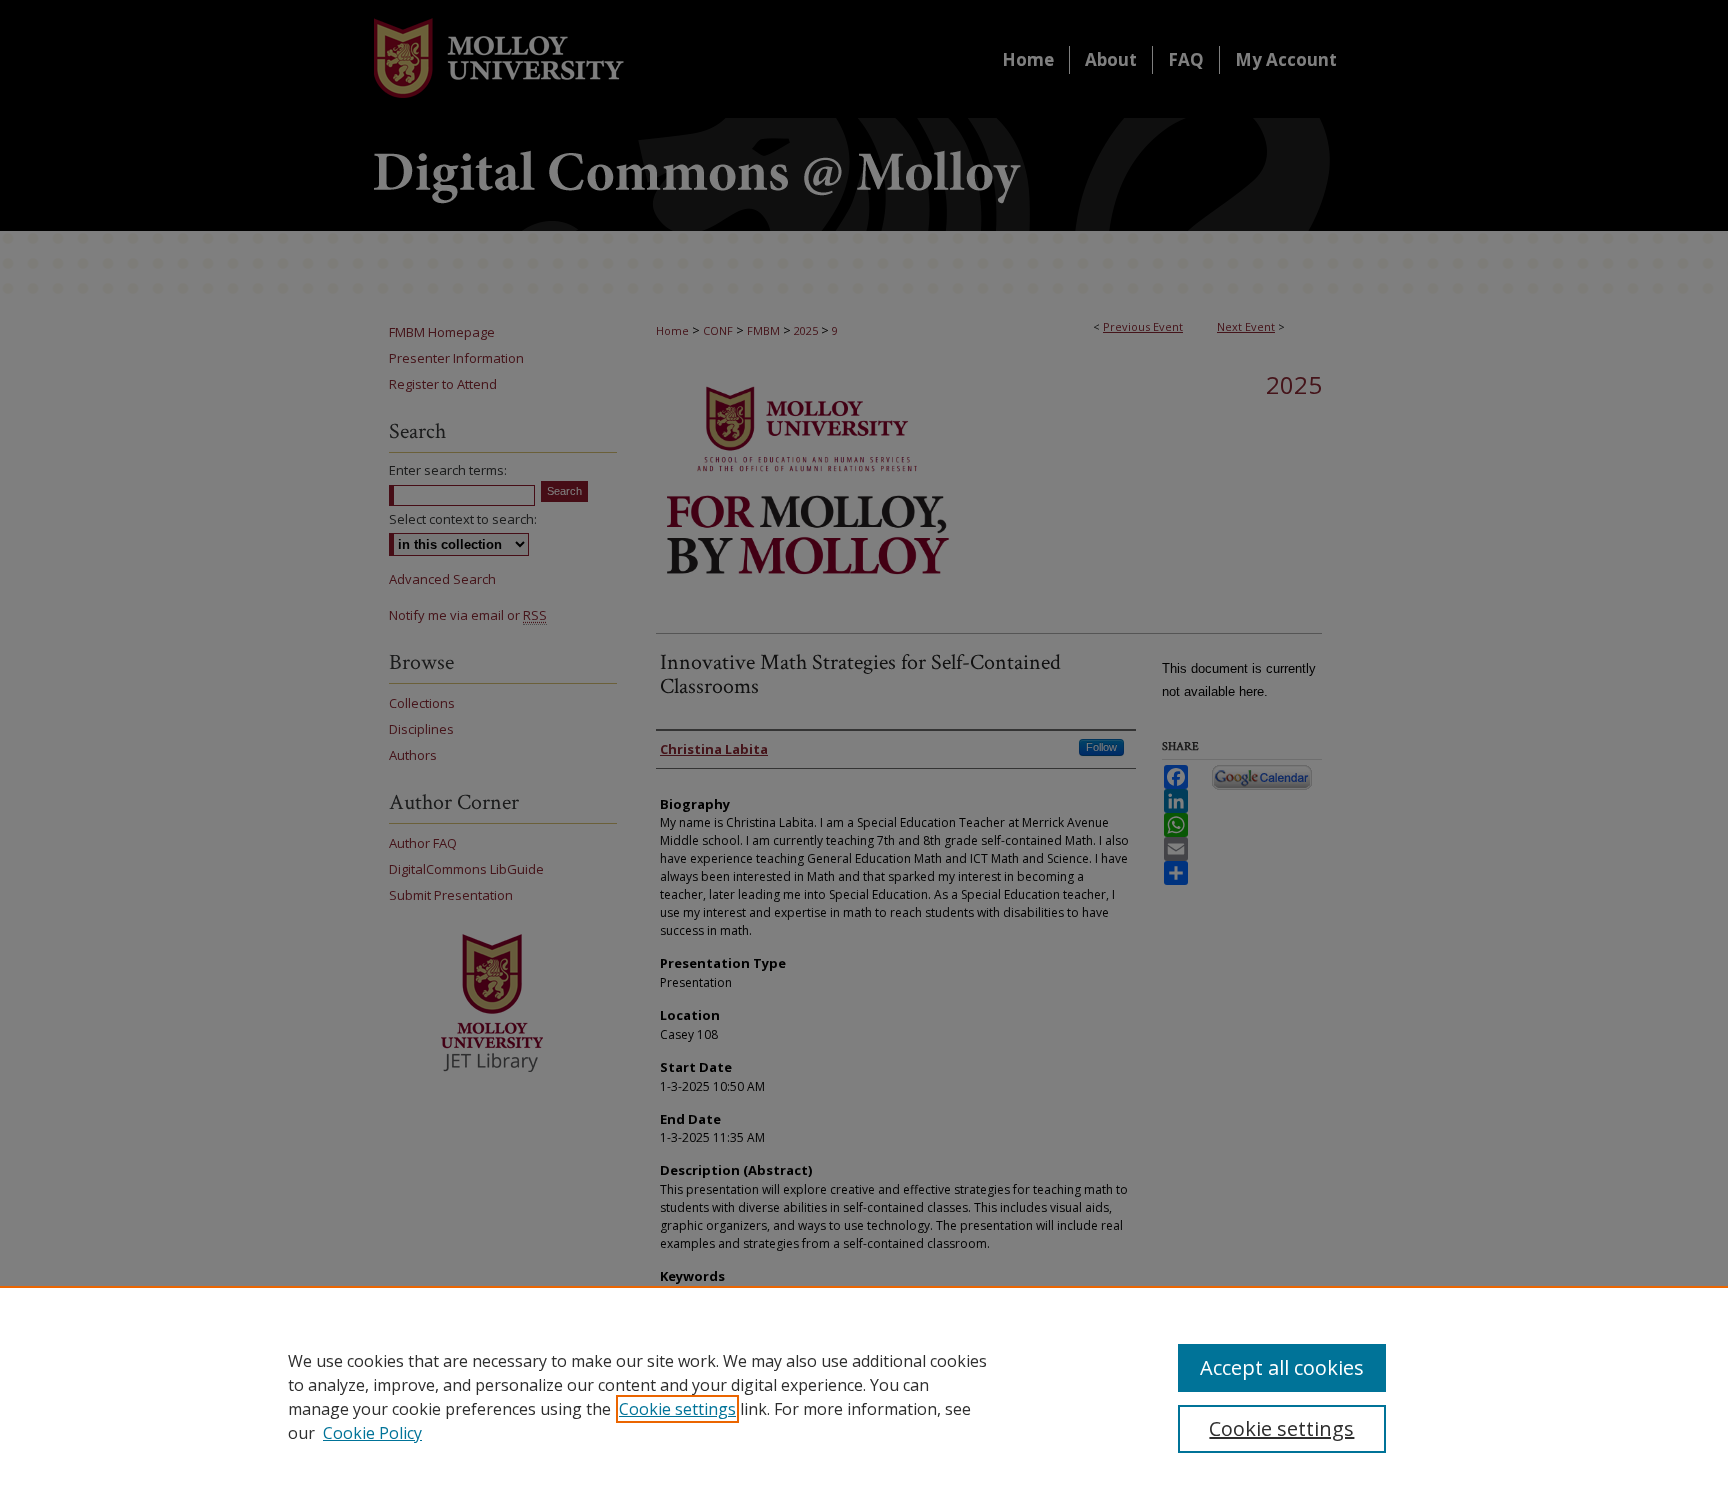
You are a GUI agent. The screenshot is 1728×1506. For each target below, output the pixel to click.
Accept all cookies (1282, 1367)
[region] (864, 1396)
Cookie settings (677, 1409)
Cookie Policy (372, 1433)
